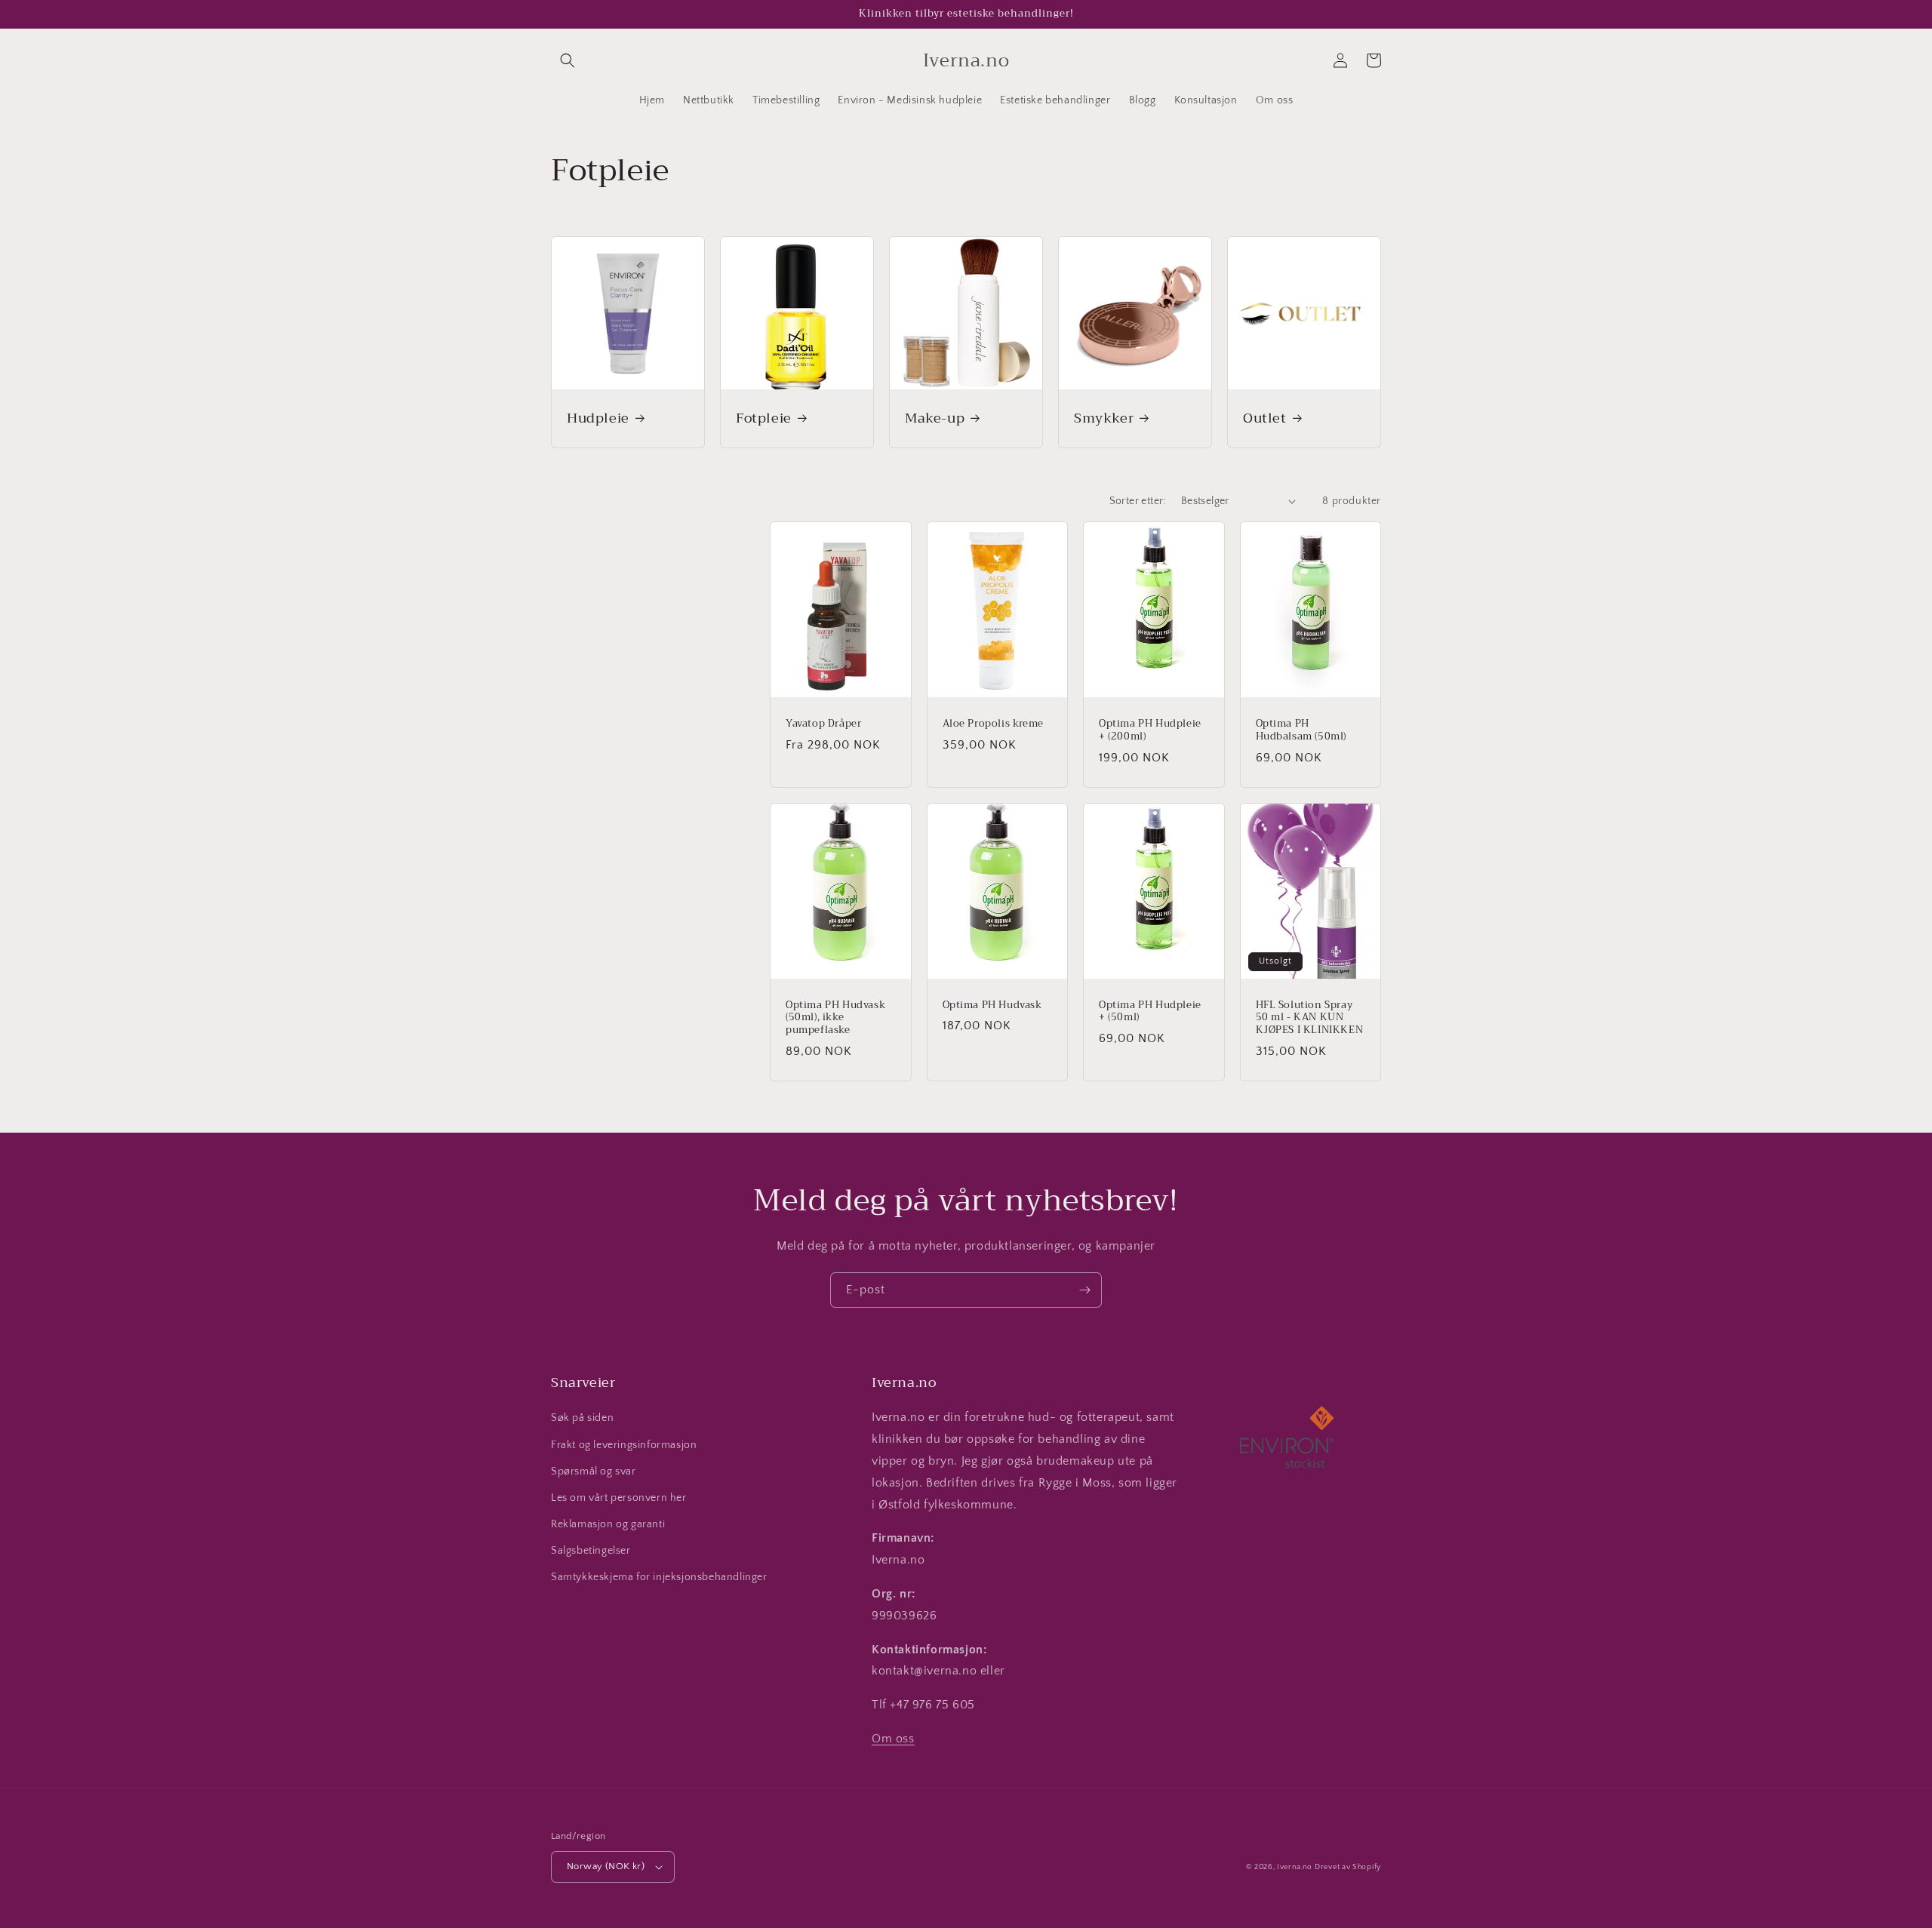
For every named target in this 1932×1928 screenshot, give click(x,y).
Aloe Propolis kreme (993, 724)
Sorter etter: (1138, 501)
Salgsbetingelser (591, 1551)
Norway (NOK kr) (606, 1866)
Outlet (1265, 418)
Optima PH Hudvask (992, 1006)
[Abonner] (1084, 1290)
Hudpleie (598, 418)
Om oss (893, 1739)
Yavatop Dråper (823, 724)
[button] (568, 60)
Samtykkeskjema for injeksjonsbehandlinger (659, 1577)
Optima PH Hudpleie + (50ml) (1150, 1012)
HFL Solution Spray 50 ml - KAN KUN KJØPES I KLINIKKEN (1310, 1018)
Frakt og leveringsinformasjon (624, 1445)
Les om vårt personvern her (619, 1498)
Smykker (1104, 418)
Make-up (935, 418)
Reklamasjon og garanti (608, 1524)
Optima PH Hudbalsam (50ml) (1301, 730)
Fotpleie (764, 418)
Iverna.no (1294, 1867)
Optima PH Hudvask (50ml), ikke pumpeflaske (835, 1018)
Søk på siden (582, 1418)
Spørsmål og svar (594, 1471)
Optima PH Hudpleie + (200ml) (1150, 730)
